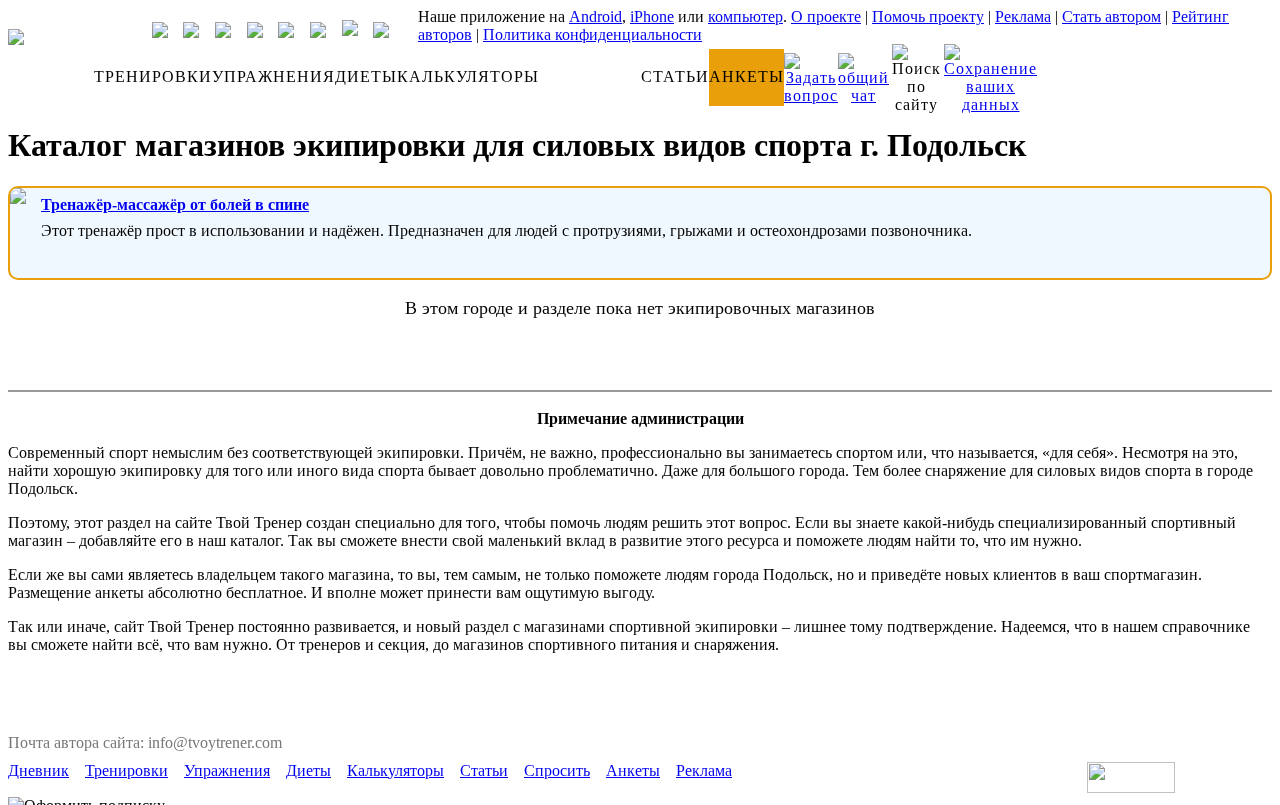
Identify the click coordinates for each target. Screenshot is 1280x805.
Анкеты (633, 770)
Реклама (1023, 16)
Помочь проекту (928, 16)
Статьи (484, 770)
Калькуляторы (395, 770)
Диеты (308, 770)
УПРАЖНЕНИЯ (273, 76)
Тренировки (126, 770)
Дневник (38, 770)
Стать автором (1111, 16)
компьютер (745, 16)
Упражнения (227, 770)
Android (595, 16)
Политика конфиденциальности (592, 34)
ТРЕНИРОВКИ (153, 76)
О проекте (826, 16)
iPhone (652, 16)
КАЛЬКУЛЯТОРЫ (468, 76)
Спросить (557, 770)
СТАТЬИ (675, 76)
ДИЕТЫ (366, 76)
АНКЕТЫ (746, 76)
